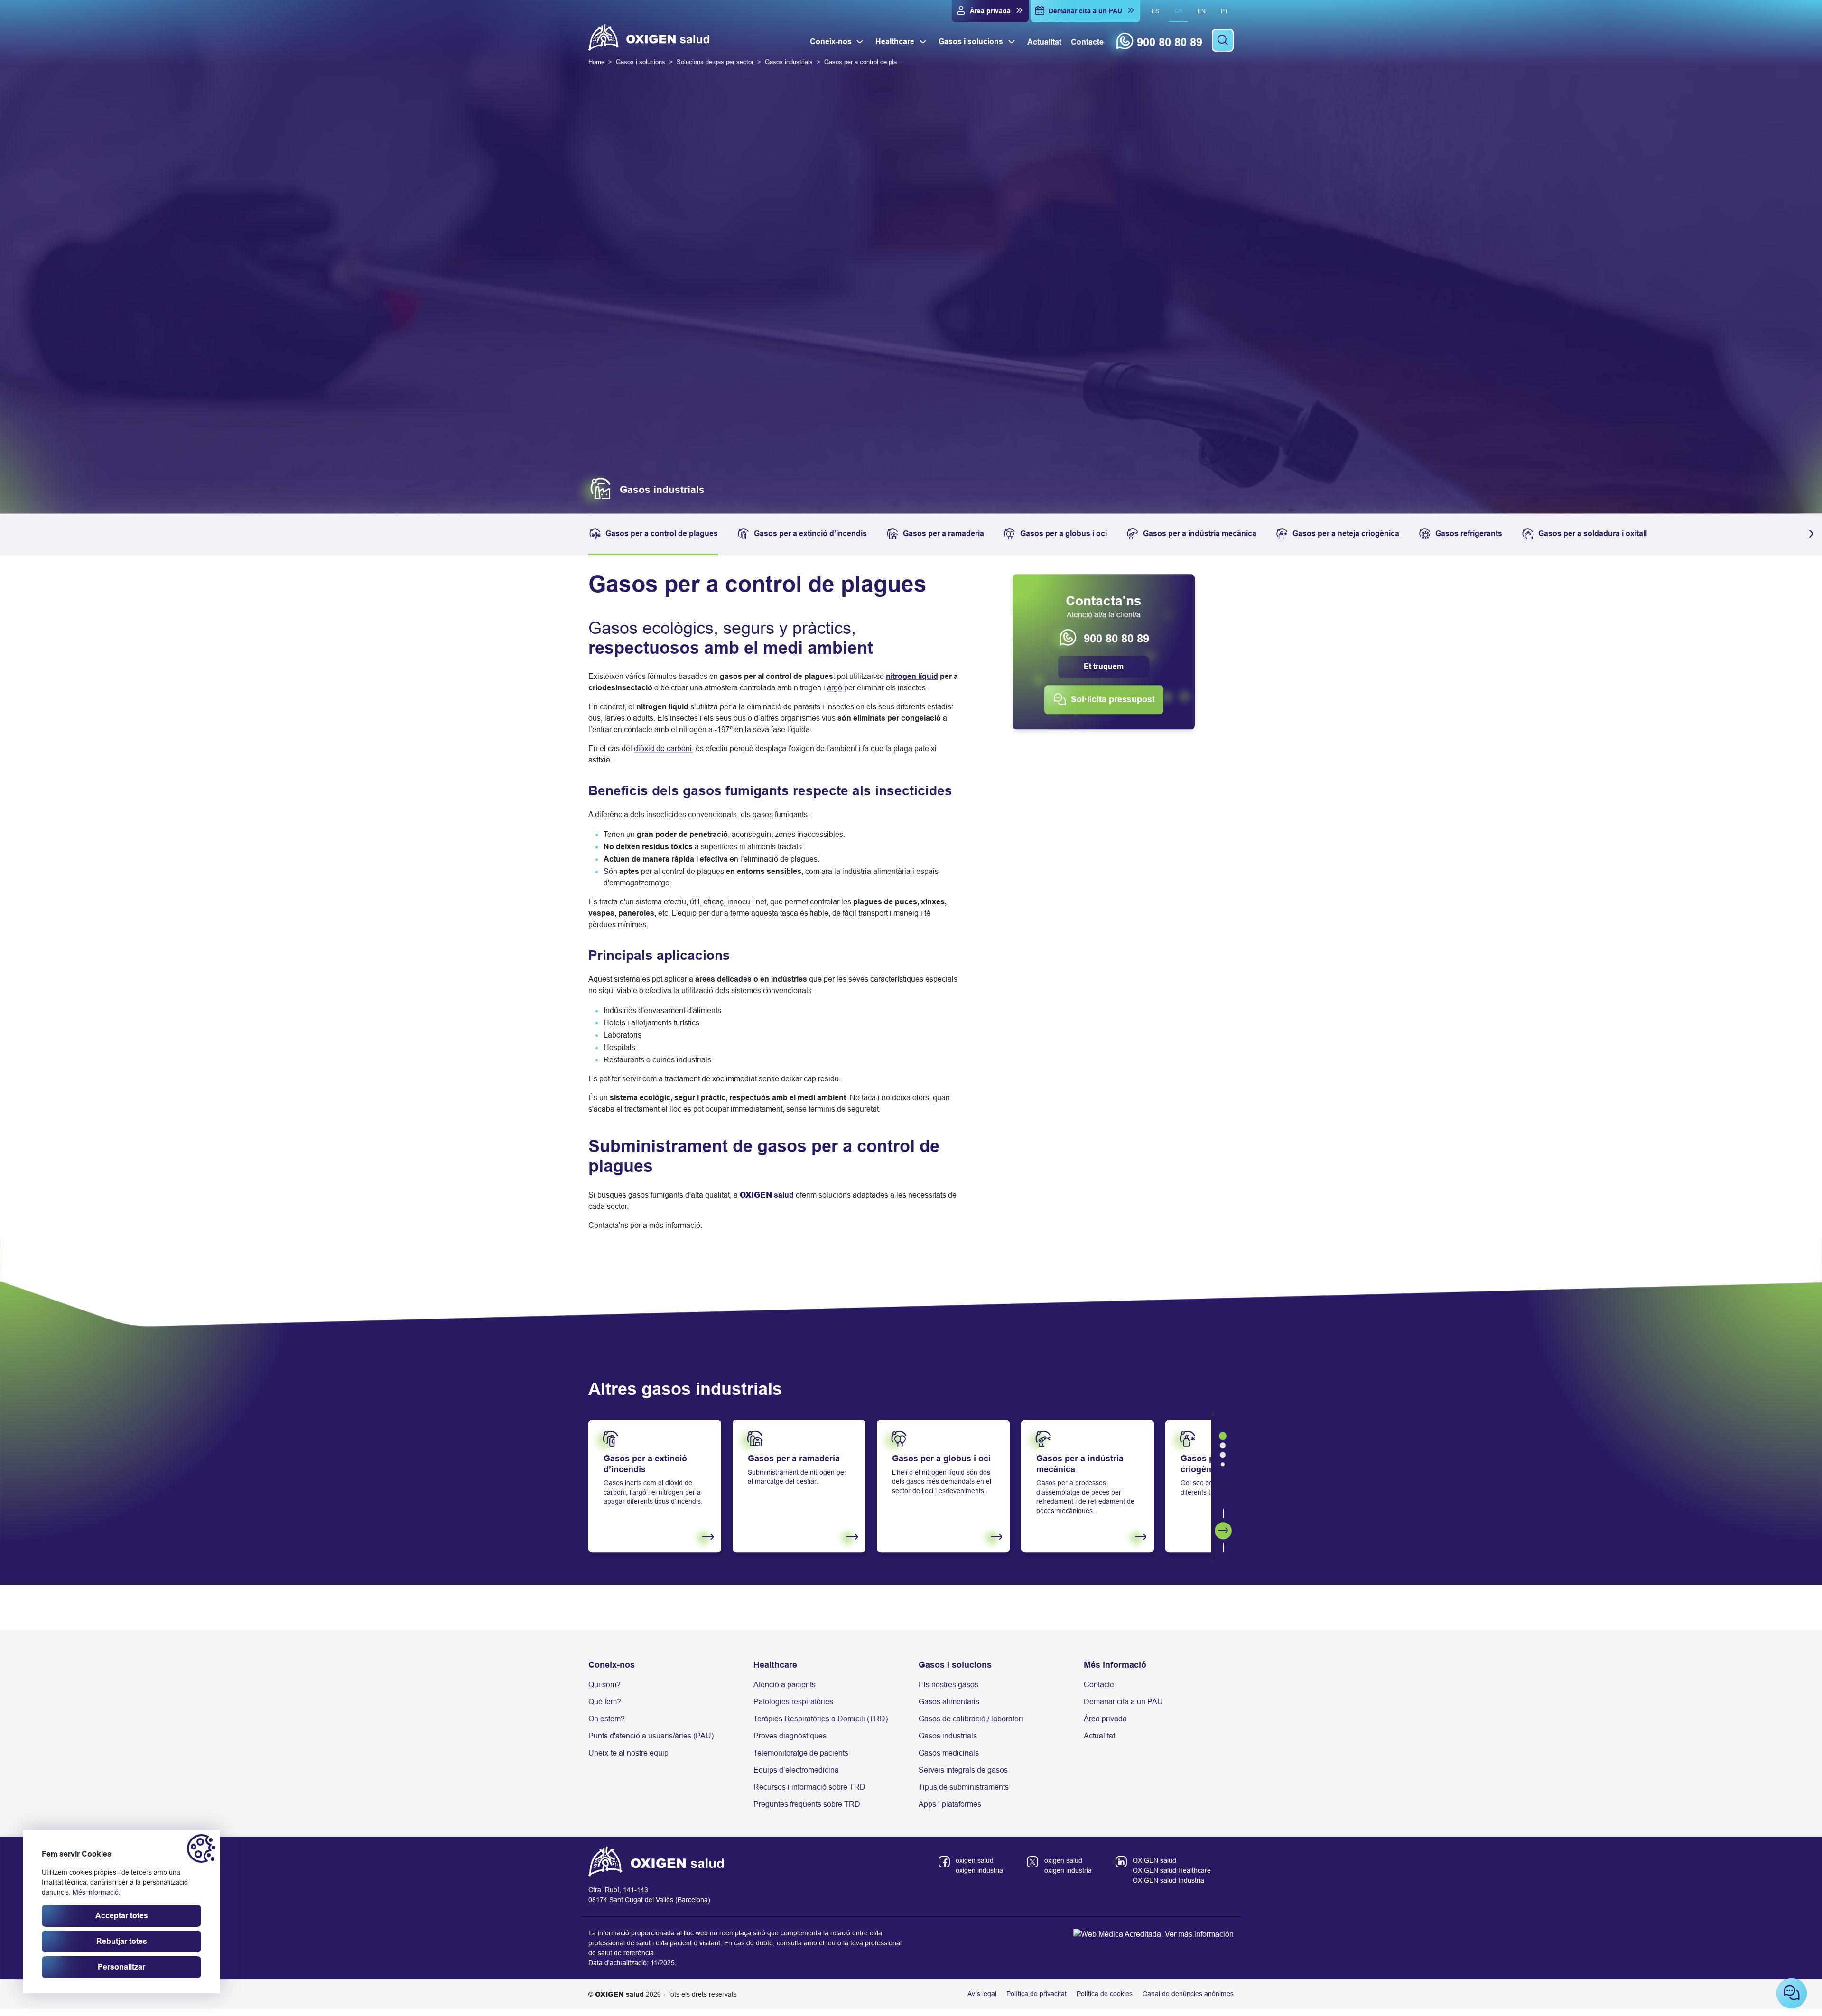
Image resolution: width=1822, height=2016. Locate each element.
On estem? (607, 1721)
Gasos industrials (948, 1738)
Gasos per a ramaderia (944, 536)
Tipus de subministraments (964, 1789)
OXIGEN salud (1154, 1863)
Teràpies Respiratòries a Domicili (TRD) (821, 1721)
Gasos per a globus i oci (1064, 536)
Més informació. (97, 1892)
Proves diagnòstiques (790, 1738)
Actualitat (1099, 1738)
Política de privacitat (1036, 1997)
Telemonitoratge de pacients (801, 1755)
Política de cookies (1105, 1997)
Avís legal (982, 1997)
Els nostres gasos (948, 1687)
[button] (1809, 537)
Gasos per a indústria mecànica (1200, 536)
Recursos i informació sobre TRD (809, 1789)
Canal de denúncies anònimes (1188, 1997)
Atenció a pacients (785, 1687)
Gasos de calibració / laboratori (971, 1721)
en (1202, 11)
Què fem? (605, 1704)
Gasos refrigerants (1469, 536)
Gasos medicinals (949, 1755)
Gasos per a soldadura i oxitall (1593, 536)
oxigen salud (975, 1863)
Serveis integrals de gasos (963, 1772)
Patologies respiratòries (793, 1704)
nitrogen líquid (912, 679)
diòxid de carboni (663, 751)
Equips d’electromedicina (796, 1772)
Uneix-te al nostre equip (628, 1755)
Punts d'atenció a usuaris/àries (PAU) (651, 1738)
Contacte (1099, 1687)
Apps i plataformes (950, 1807)
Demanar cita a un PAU (1123, 1704)
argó (835, 691)
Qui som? (604, 1687)
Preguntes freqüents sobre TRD (807, 1807)
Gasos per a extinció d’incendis (810, 536)
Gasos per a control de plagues (662, 536)
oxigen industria (979, 1873)
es (1155, 11)
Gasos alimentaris (949, 1704)
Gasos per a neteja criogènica (1346, 536)
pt (1224, 11)
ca (1178, 11)
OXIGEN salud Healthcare (1172, 1873)
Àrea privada (1105, 1721)
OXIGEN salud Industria (1168, 1883)
